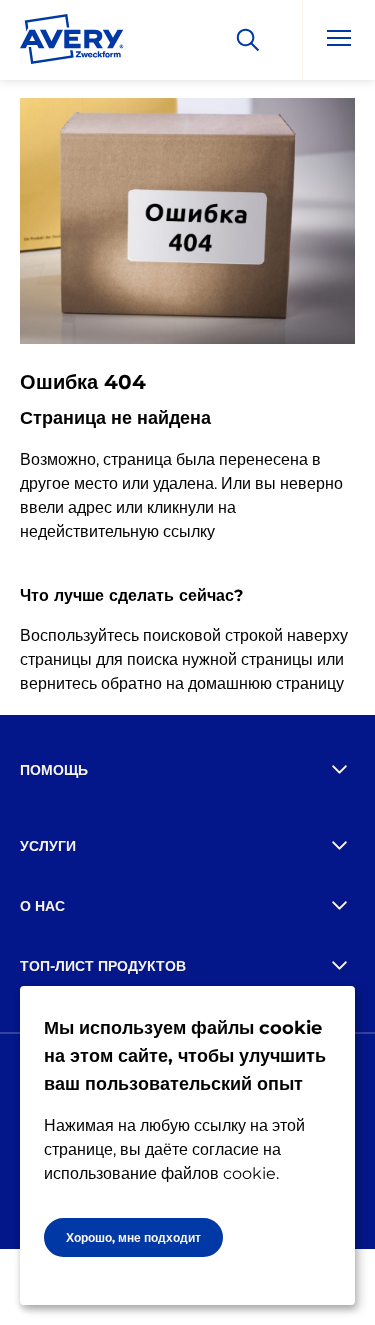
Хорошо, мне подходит (133, 1237)
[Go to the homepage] (72, 43)
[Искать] (248, 40)
